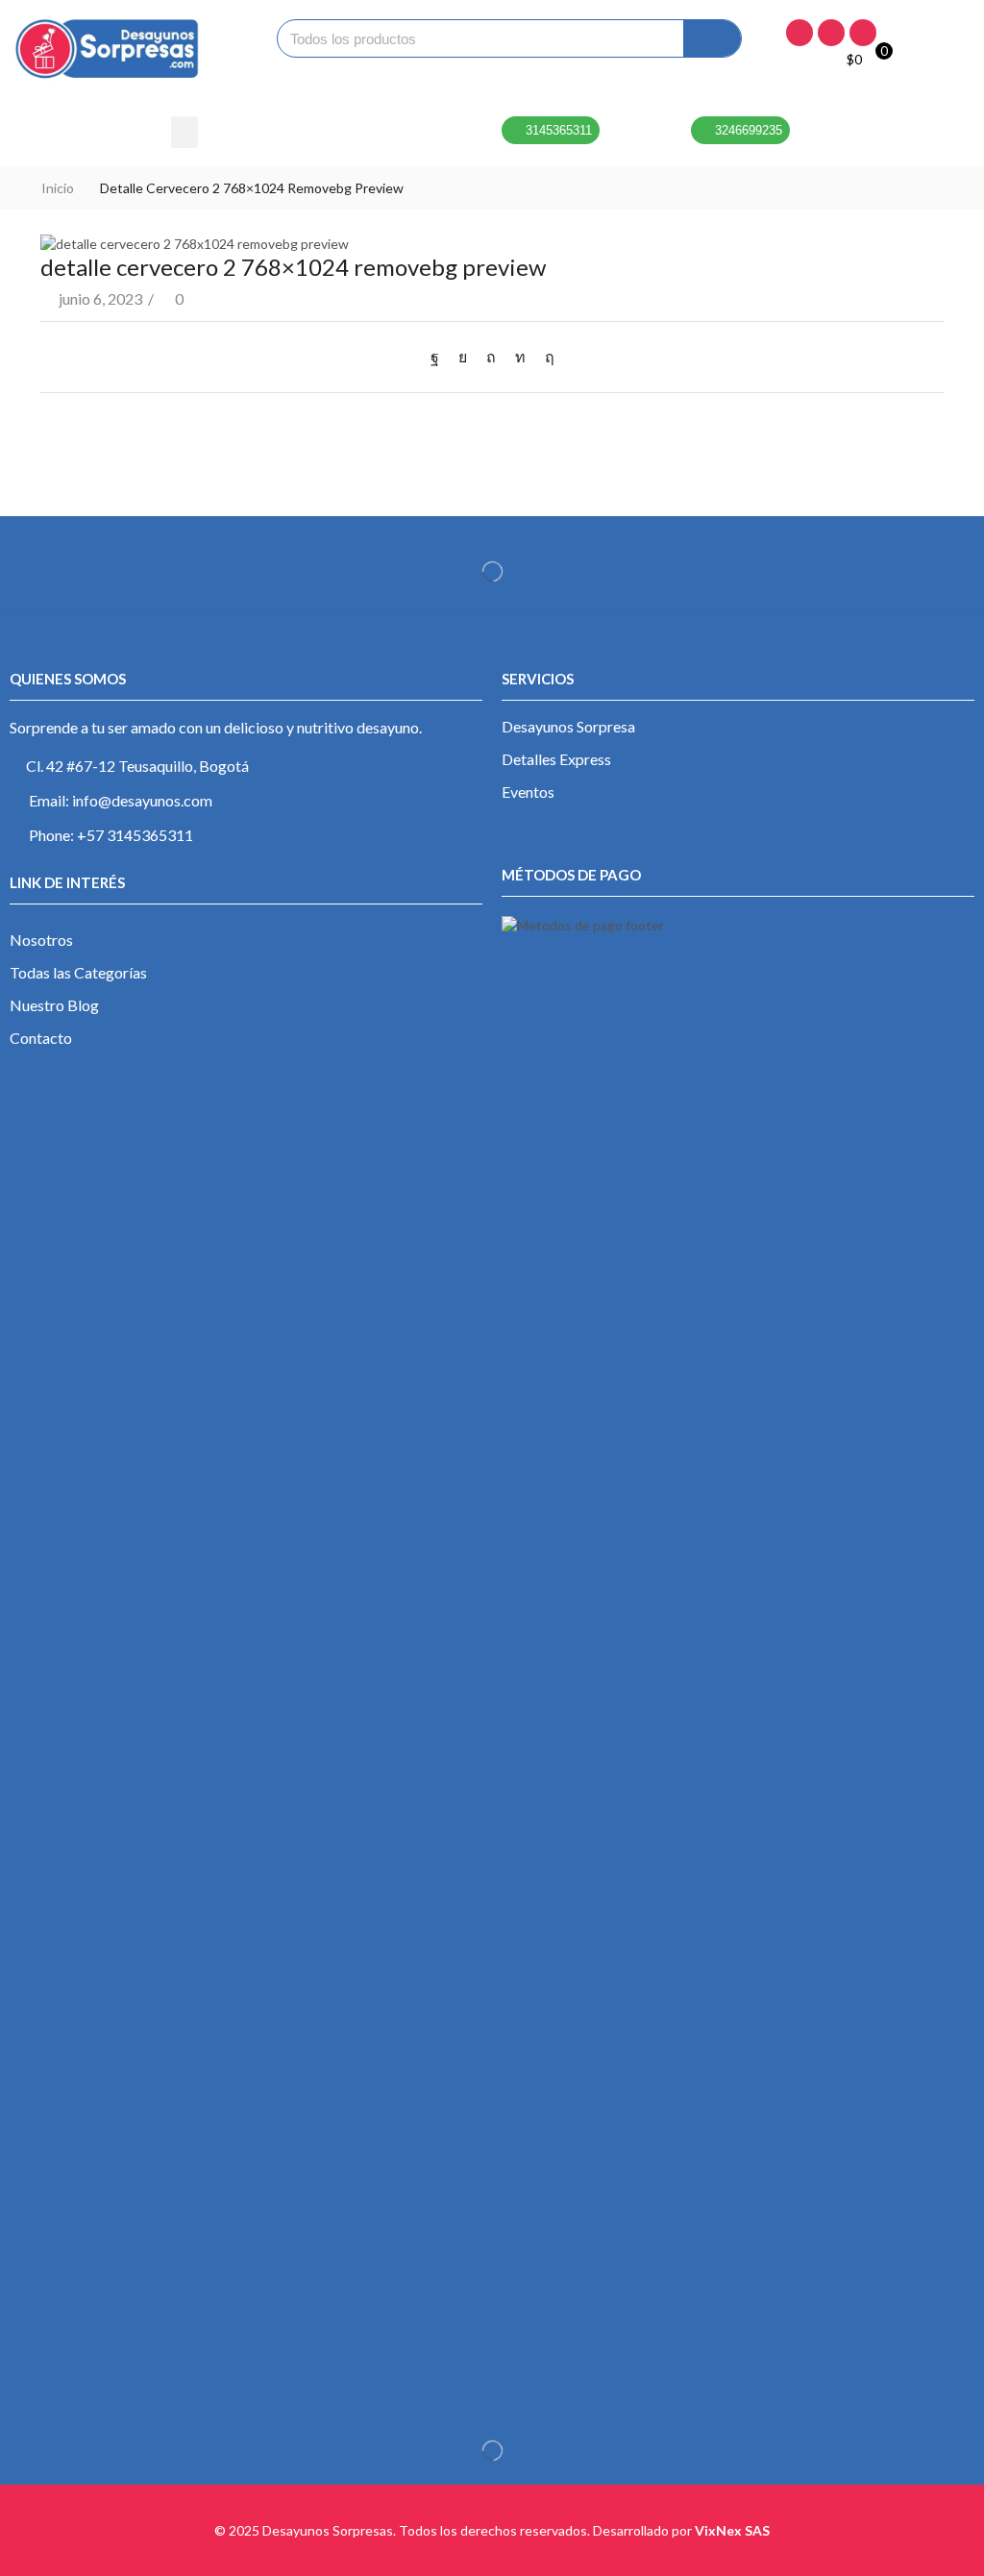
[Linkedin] (863, 33)
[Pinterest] (491, 356)
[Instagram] (831, 33)
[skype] (545, 356)
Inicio (58, 188)
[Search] (712, 38)
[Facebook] (799, 33)
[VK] (463, 356)
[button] (184, 132)
